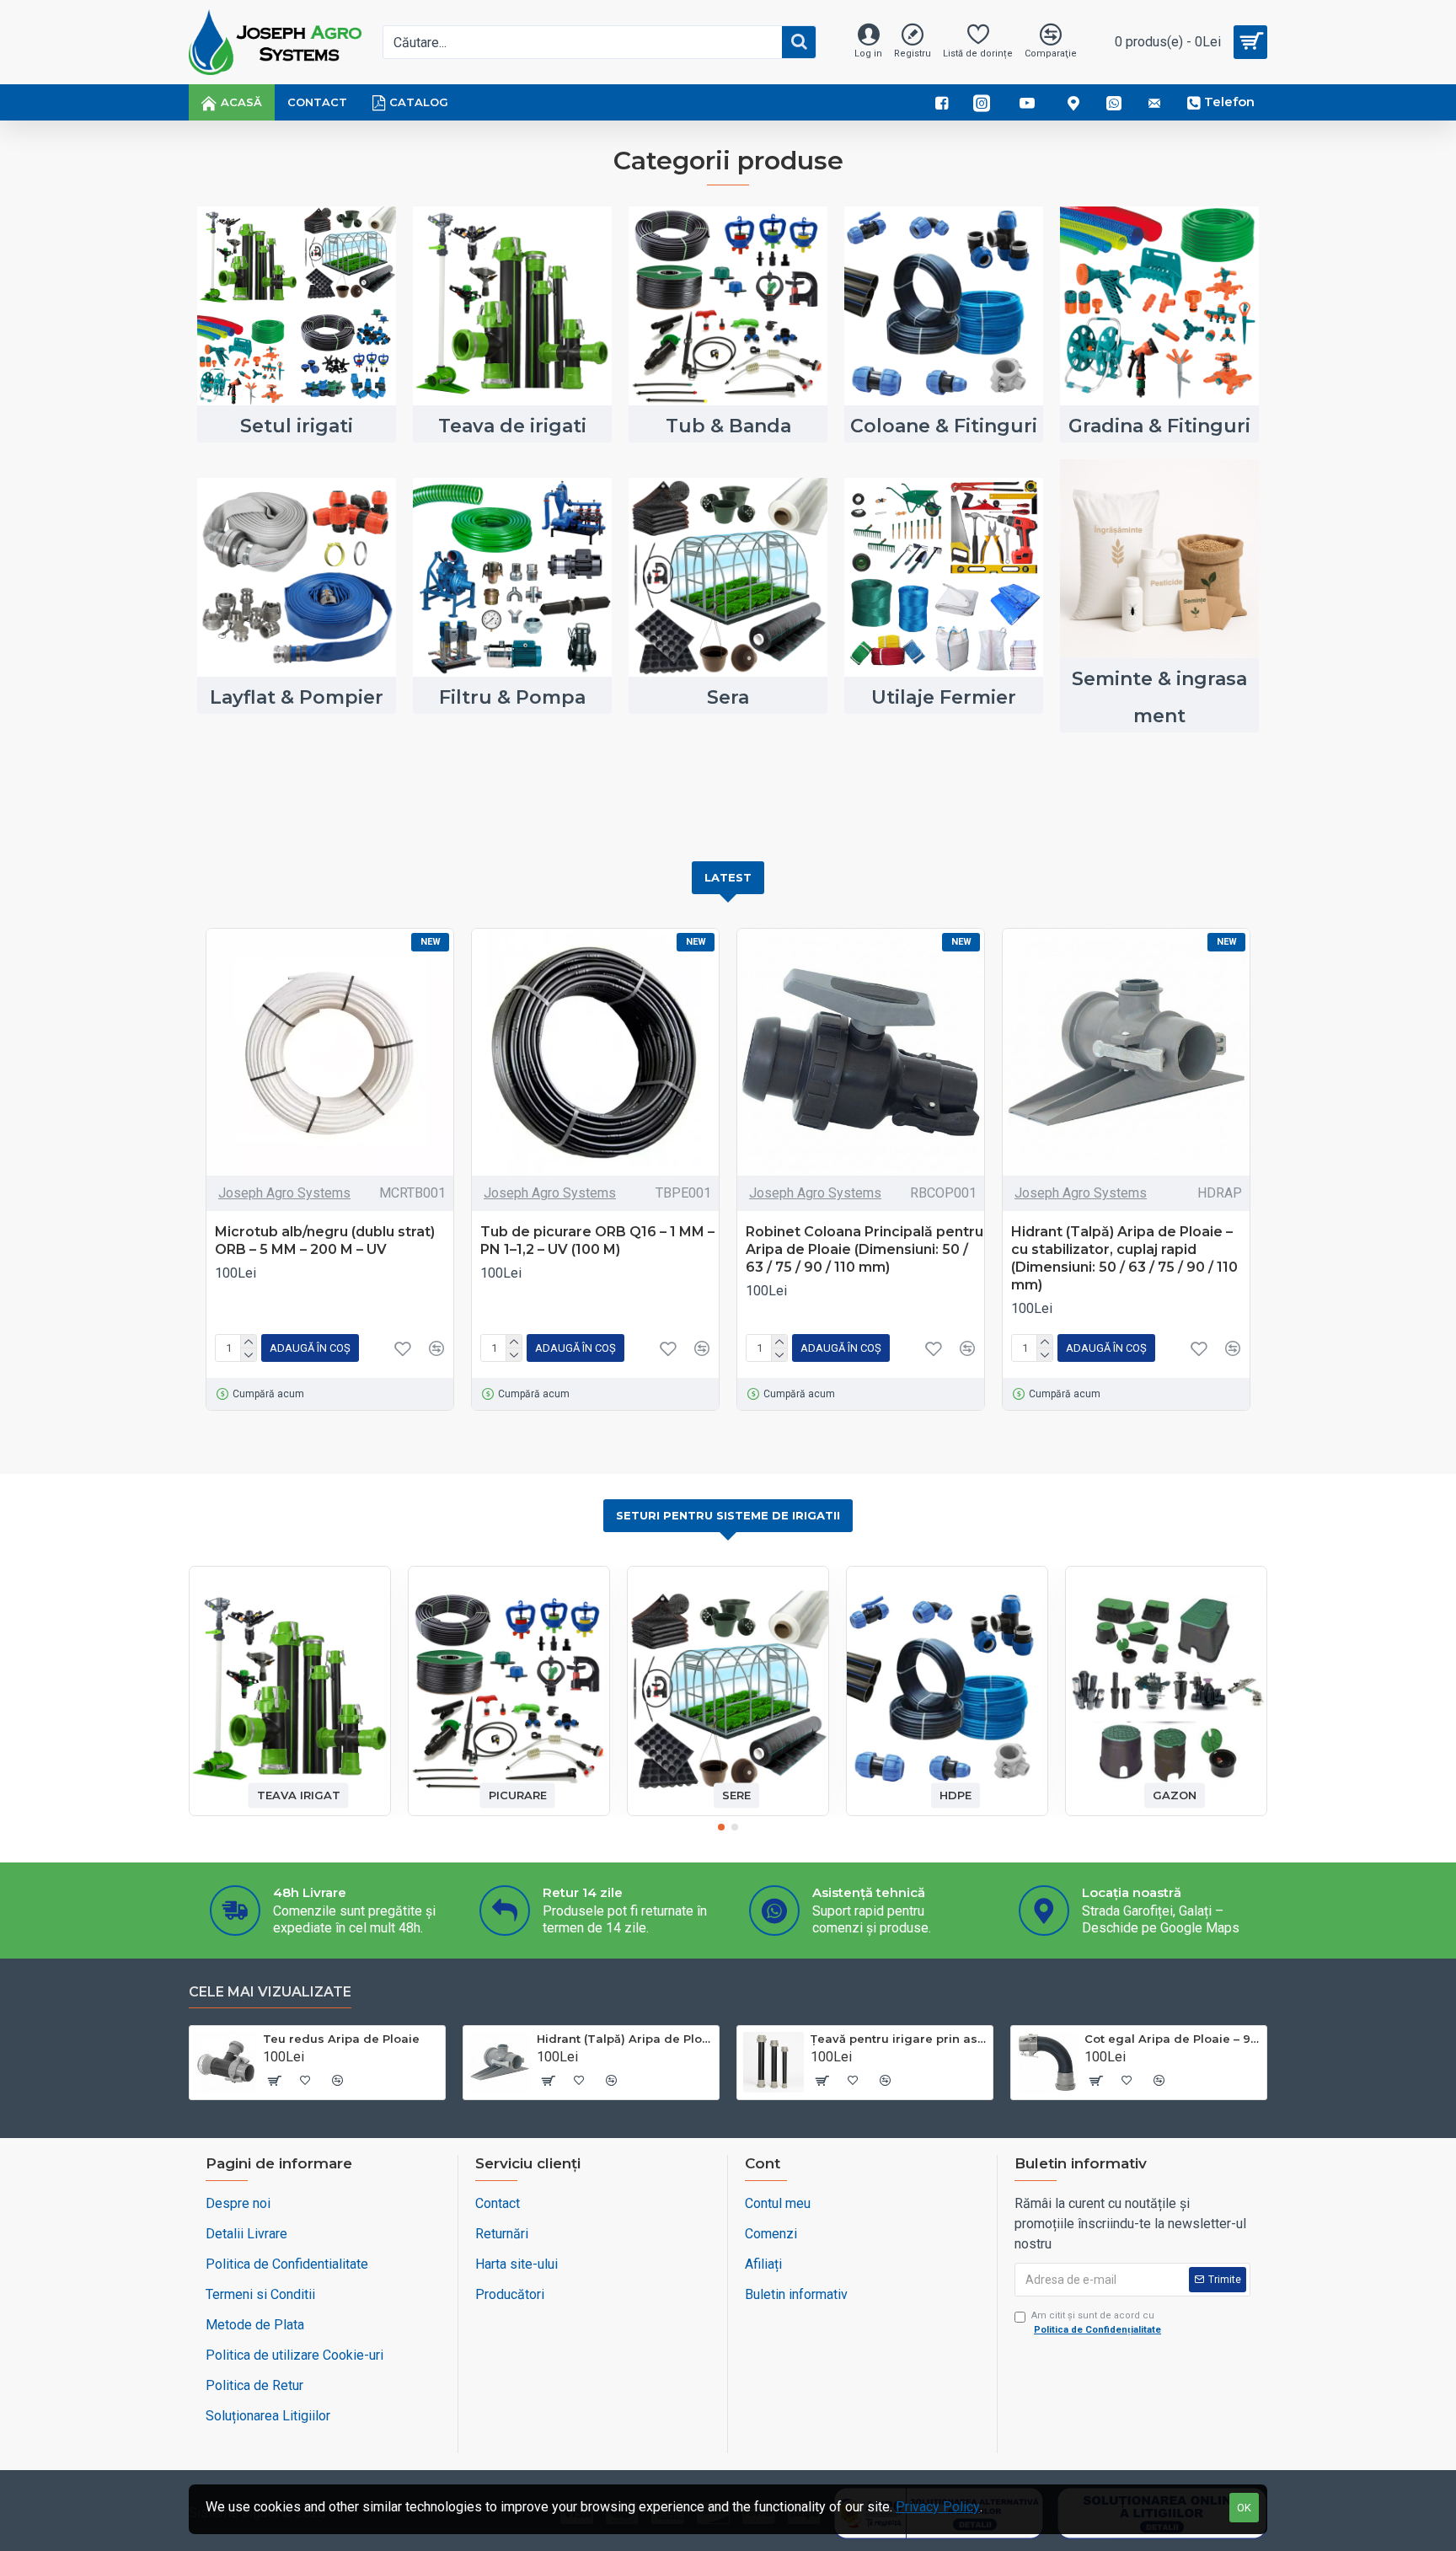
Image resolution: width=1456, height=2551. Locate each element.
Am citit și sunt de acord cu (1096, 2323)
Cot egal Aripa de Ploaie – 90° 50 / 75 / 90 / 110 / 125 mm (1172, 2039)
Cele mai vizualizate (270, 1992)
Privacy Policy (938, 2507)
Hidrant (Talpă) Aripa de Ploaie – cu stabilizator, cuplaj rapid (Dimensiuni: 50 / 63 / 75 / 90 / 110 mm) (1124, 1258)
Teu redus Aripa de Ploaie (341, 2039)
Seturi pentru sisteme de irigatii (728, 1515)
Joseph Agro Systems (284, 1193)
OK (1244, 2508)
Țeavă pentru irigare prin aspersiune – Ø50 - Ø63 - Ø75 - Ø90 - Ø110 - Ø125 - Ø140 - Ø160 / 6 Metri (899, 2039)
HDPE (955, 1795)
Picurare (518, 1795)
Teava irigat (299, 1795)
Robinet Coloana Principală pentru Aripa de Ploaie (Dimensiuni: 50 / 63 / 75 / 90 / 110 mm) (864, 1249)
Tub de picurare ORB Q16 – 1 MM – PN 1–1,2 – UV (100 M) (597, 1241)
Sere (736, 1795)
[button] (721, 1827)
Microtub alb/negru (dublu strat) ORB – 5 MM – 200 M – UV (325, 1241)
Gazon (1175, 1795)
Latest (728, 877)
